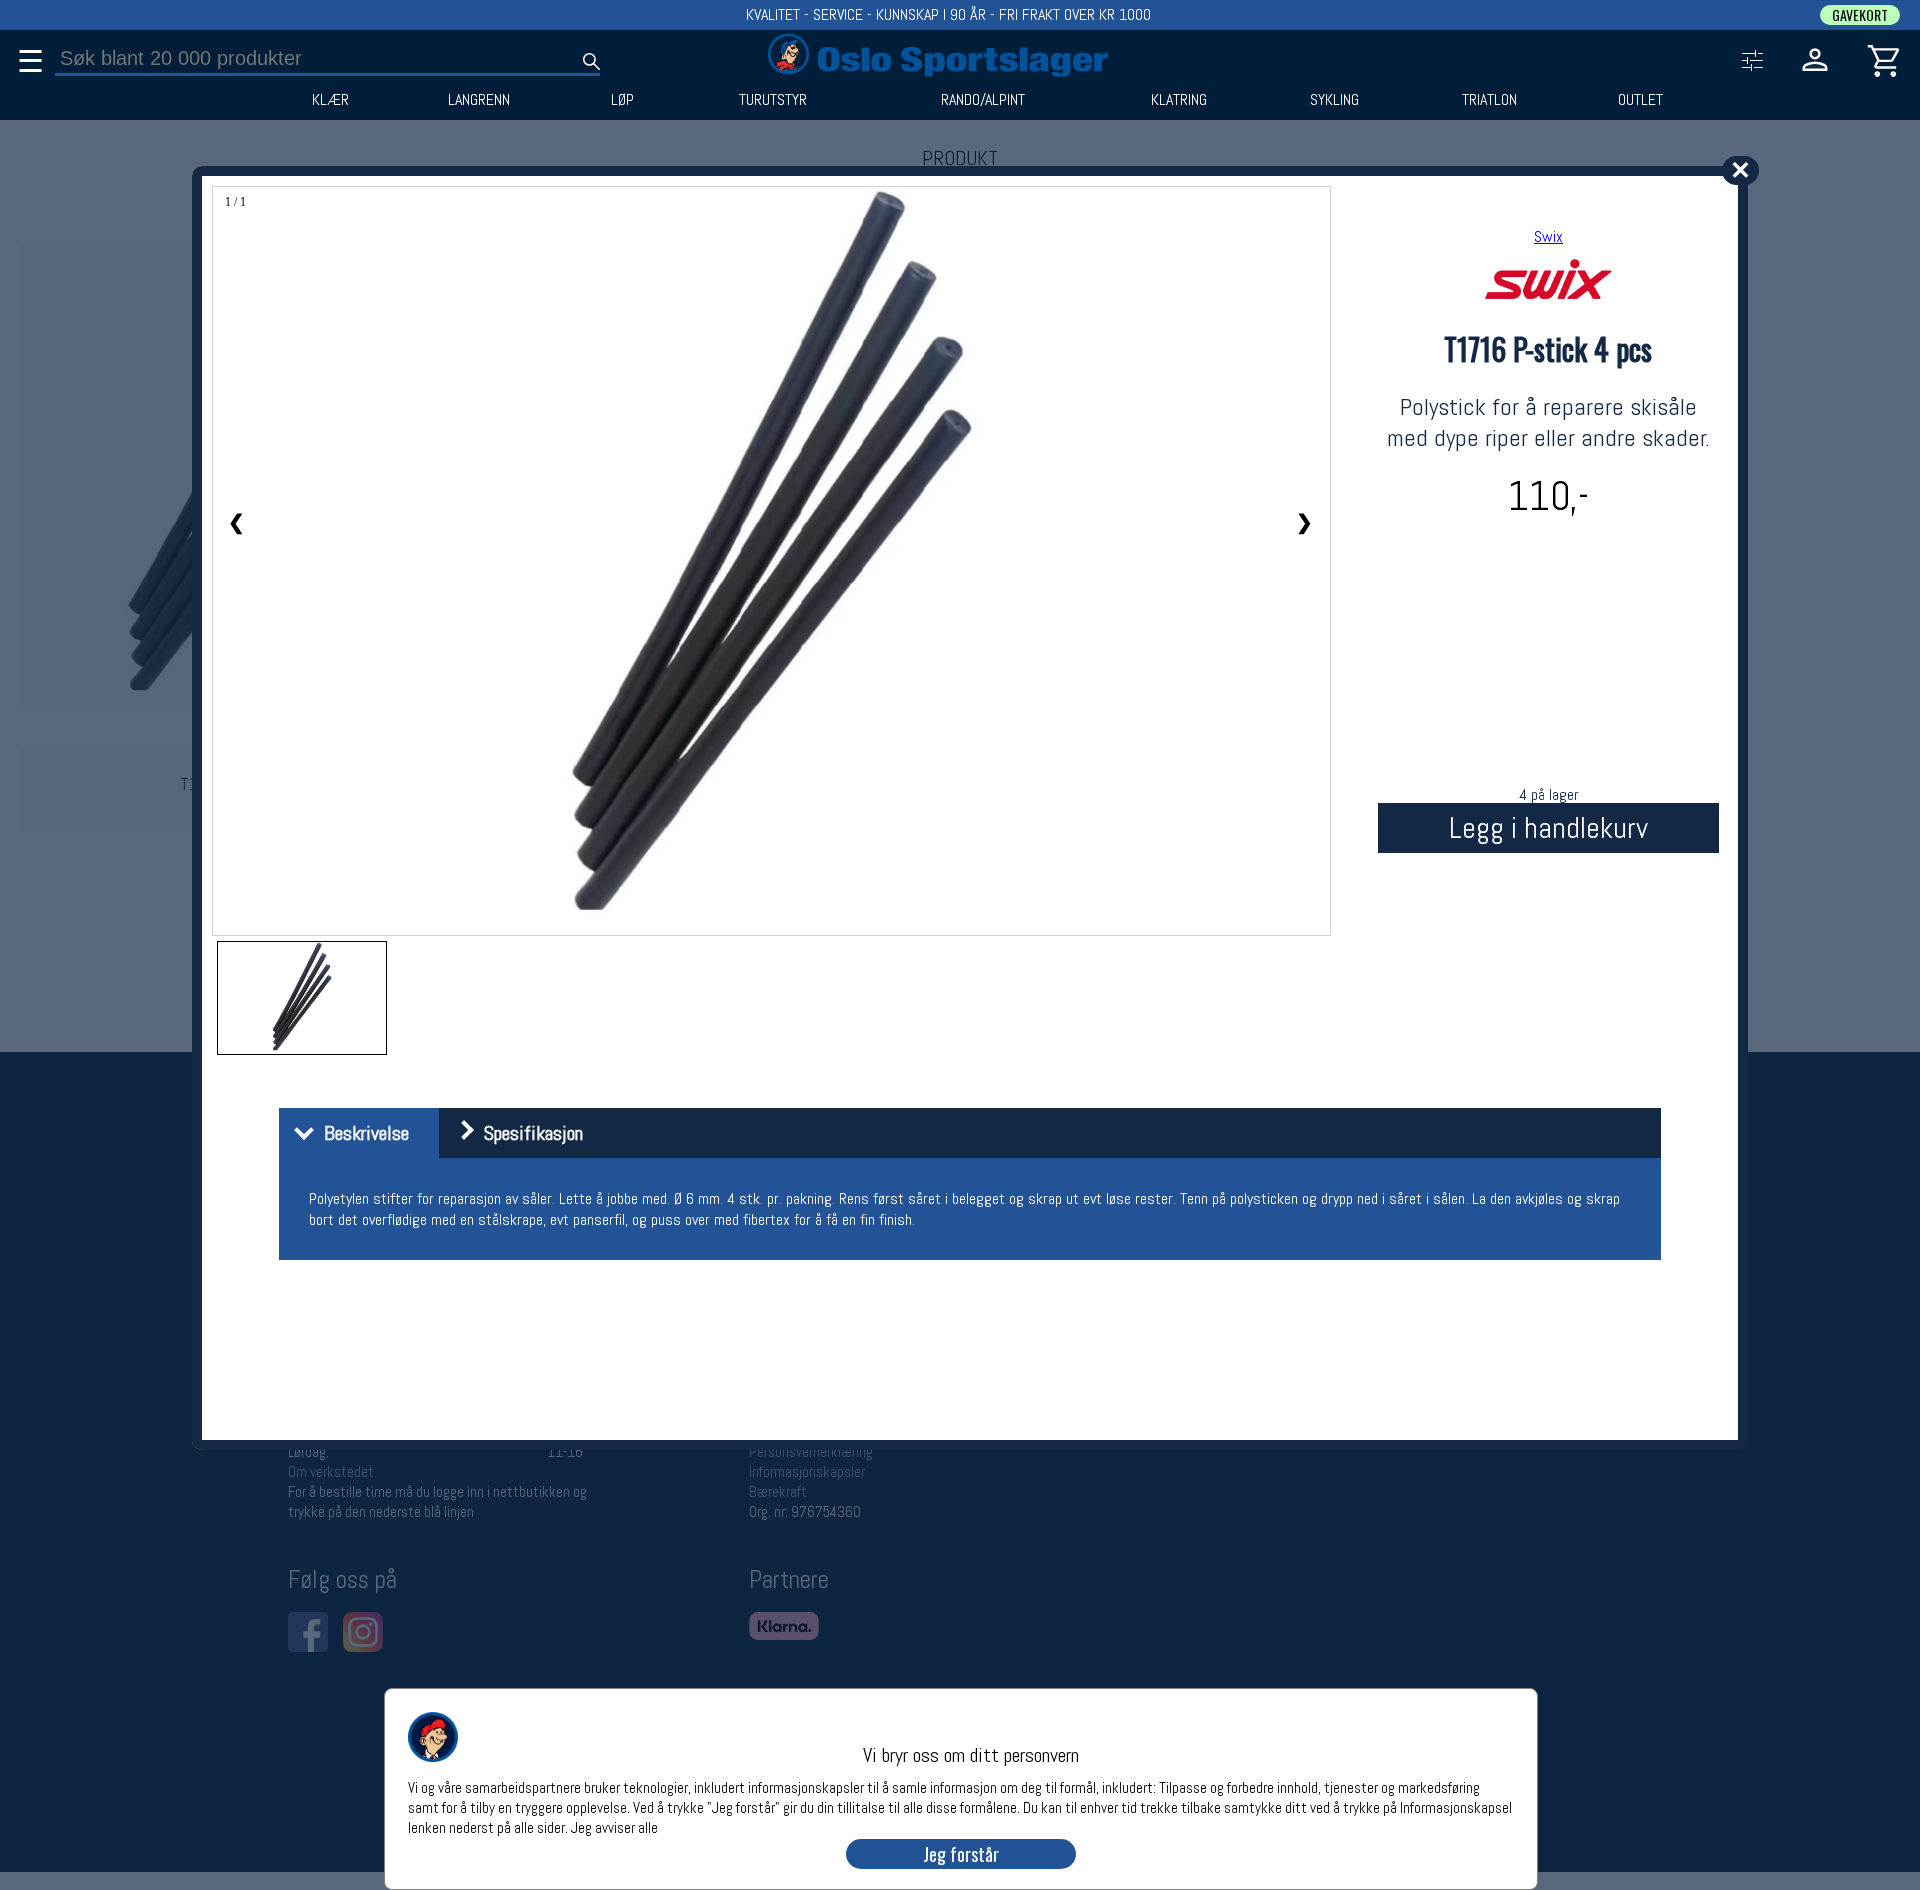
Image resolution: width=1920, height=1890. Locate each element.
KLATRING (1179, 100)
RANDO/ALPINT (983, 100)
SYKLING (1334, 100)
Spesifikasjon (528, 1133)
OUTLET (1640, 100)
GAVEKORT (1860, 15)
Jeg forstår (961, 1854)
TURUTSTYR (773, 100)
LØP (622, 100)
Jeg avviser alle (614, 1826)
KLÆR (330, 100)
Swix (1548, 236)
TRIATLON (1489, 100)
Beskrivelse (361, 1133)
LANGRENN (479, 100)
